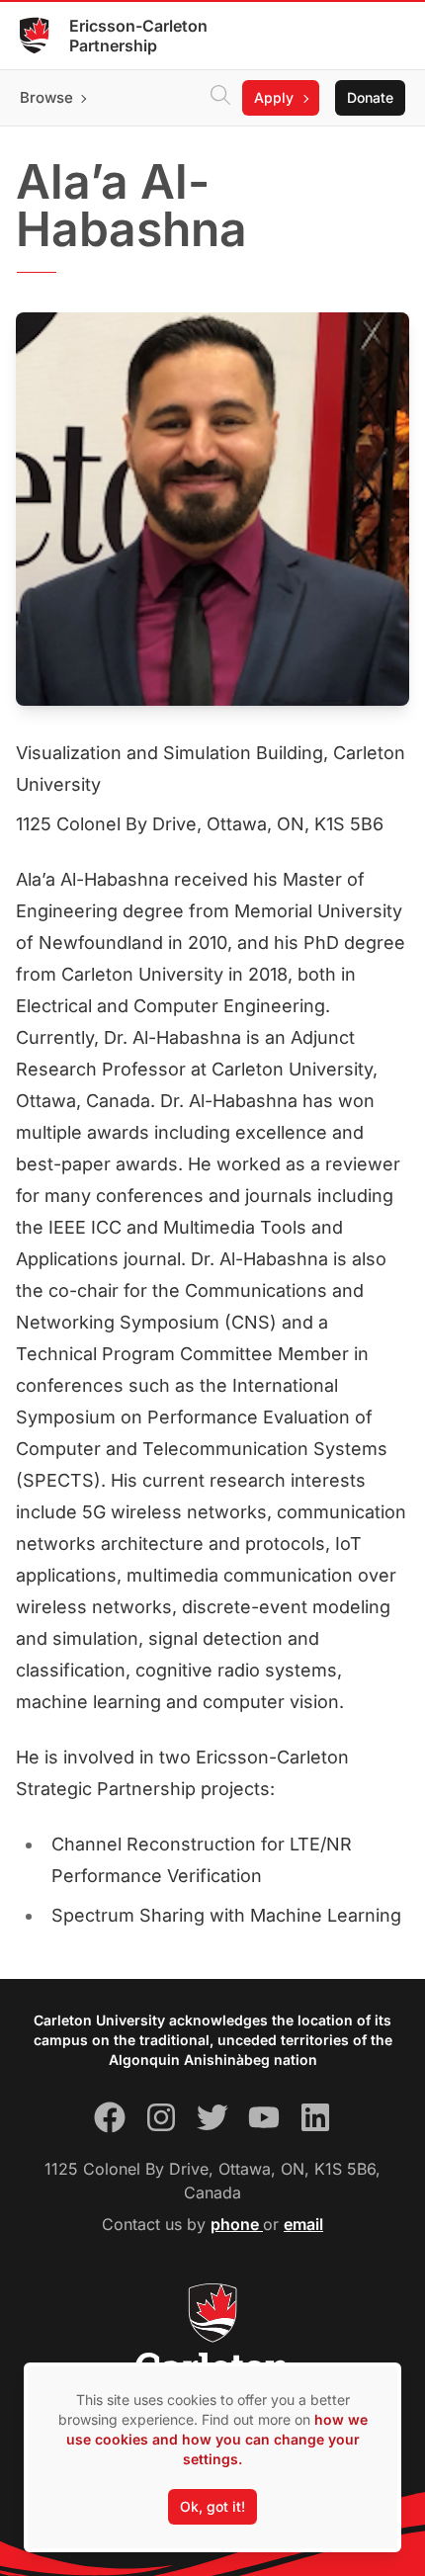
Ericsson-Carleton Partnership (138, 36)
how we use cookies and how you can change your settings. (217, 2439)
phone (237, 2224)
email (303, 2224)
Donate (370, 97)
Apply (274, 97)
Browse (46, 97)
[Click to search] (220, 98)
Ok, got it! (212, 2506)
